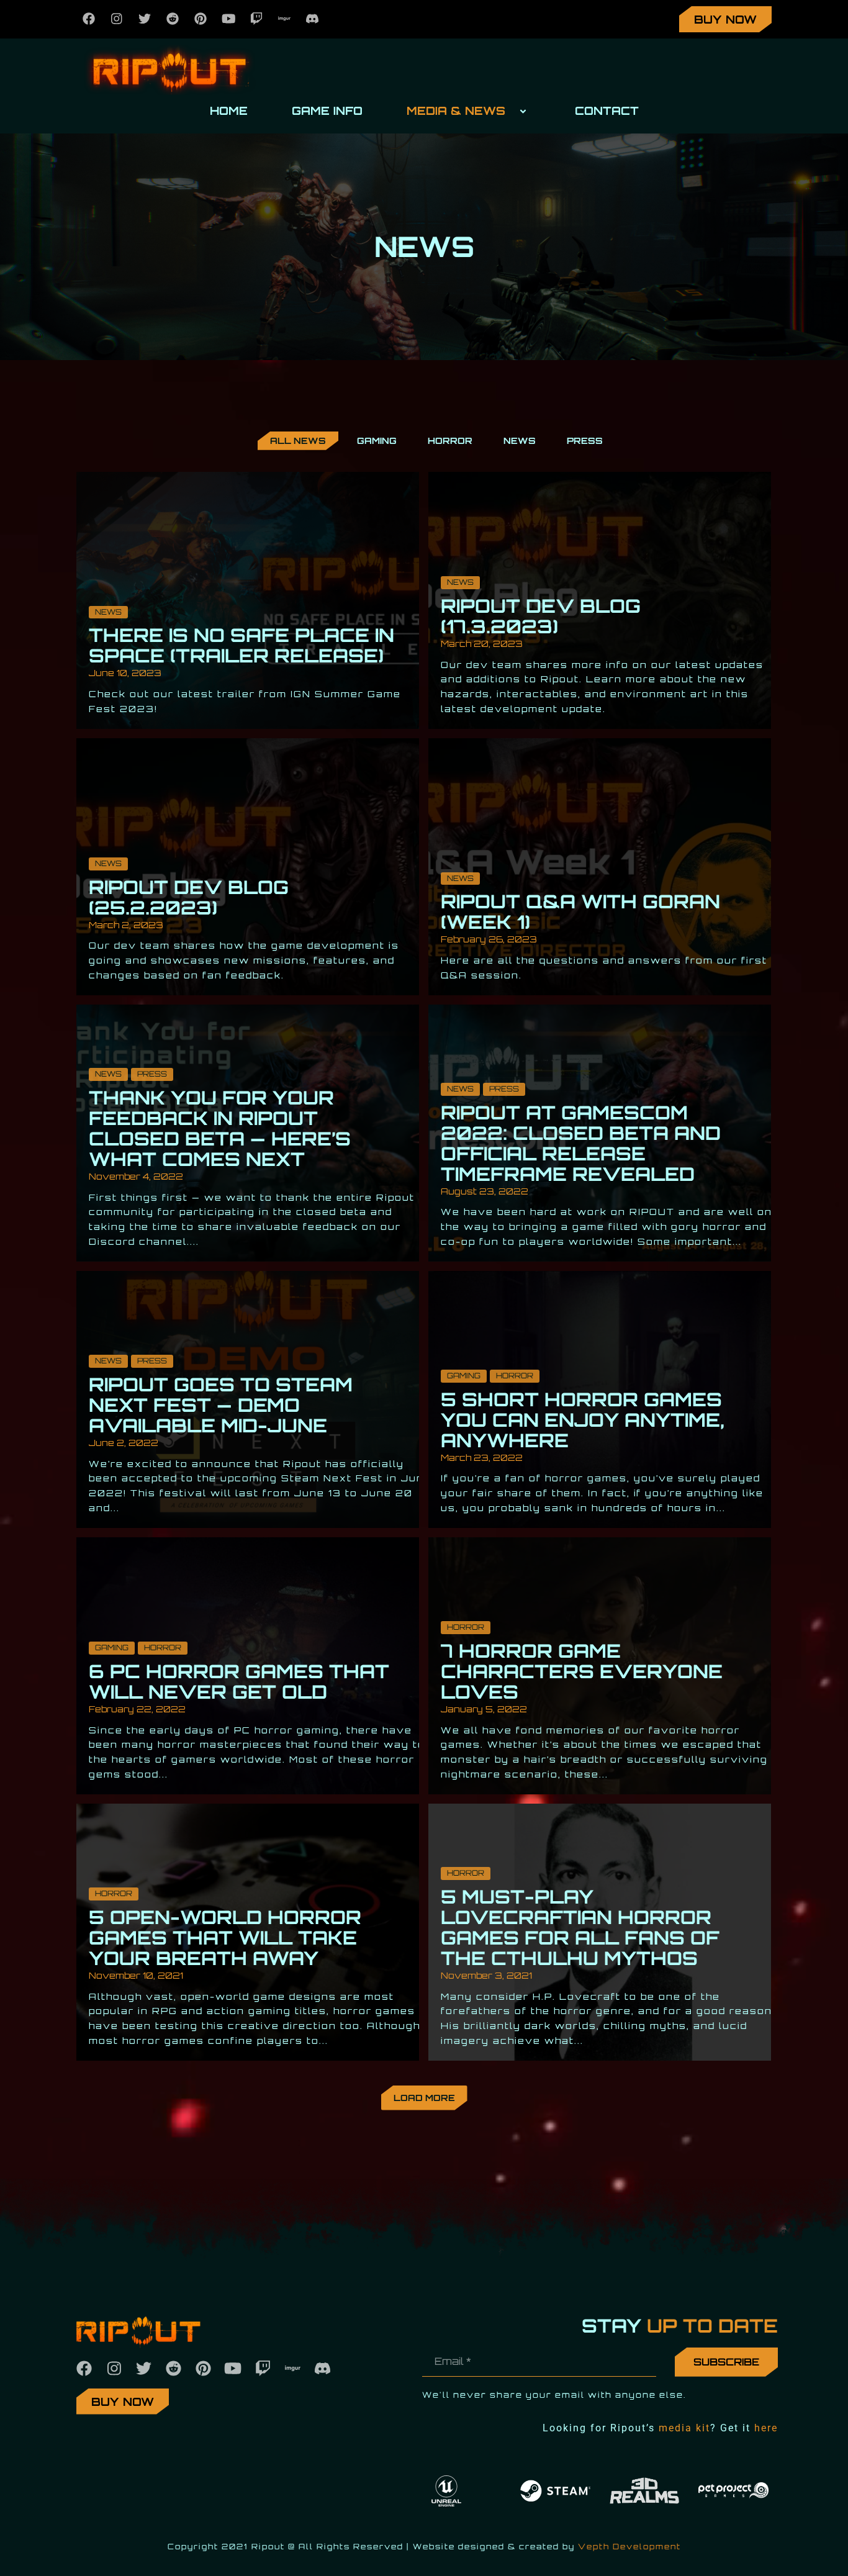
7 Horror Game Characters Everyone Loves (582, 1671)
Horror (515, 1376)
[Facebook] (89, 19)
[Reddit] (173, 19)
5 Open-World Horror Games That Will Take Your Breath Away (225, 1937)
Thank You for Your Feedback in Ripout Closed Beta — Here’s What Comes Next (220, 1128)
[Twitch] (256, 19)
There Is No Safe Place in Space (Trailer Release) (241, 645)
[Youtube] (228, 19)
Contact (607, 111)
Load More (424, 2098)
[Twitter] (145, 19)
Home (229, 111)
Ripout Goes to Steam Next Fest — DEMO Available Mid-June (221, 1405)
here (766, 2428)
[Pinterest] (201, 19)
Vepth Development (629, 2547)
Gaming (464, 1376)
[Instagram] (117, 19)
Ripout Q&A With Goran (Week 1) (580, 911)
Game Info (327, 111)
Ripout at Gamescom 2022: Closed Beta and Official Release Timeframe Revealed (581, 1143)
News (108, 612)
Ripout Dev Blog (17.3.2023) (541, 616)
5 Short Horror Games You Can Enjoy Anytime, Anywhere (583, 1420)
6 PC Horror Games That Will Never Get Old (239, 1681)
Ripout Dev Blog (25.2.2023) (189, 897)
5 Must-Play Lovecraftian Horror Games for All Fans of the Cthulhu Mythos (580, 1927)
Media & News (456, 111)
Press (152, 1074)
